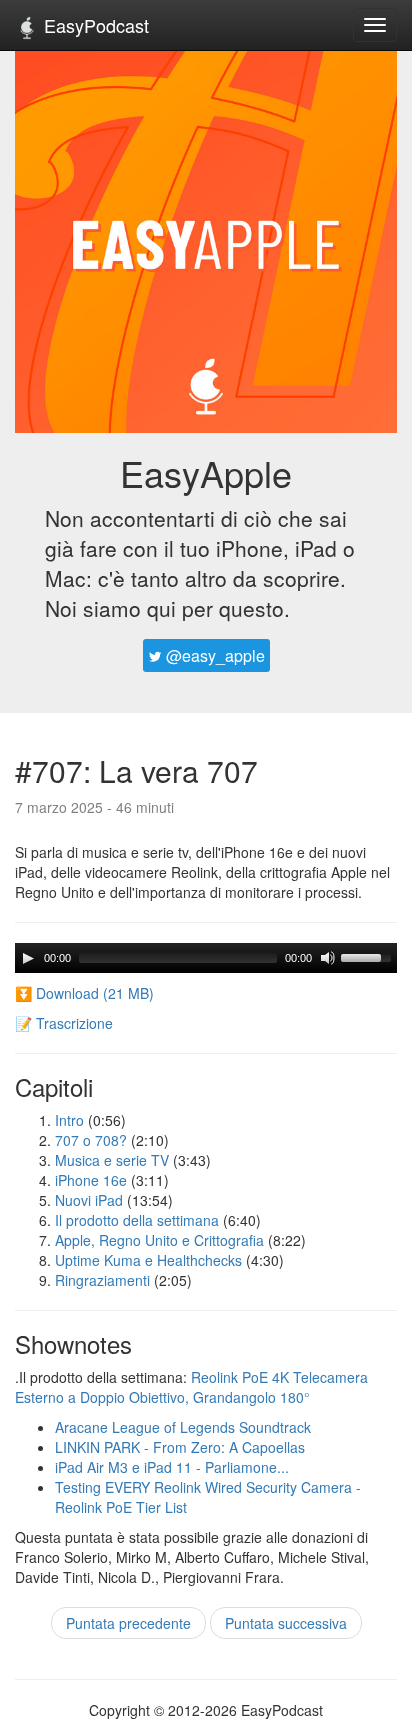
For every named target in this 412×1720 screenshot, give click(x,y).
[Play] (28, 958)
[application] (206, 958)
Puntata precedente (128, 1623)
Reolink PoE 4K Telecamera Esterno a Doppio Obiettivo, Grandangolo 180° (191, 1387)
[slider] (369, 956)
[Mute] (328, 958)
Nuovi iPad (89, 1200)
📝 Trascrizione (64, 1023)
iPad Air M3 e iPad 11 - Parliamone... (172, 1467)
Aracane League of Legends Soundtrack (183, 1427)
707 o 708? (91, 1140)
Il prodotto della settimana (137, 1220)
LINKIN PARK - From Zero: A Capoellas (180, 1447)
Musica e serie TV (112, 1160)
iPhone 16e (91, 1180)
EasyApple (206, 472)
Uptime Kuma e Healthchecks (148, 1260)
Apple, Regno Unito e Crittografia (159, 1240)
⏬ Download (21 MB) (84, 993)
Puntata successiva (286, 1623)
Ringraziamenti (102, 1280)
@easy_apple (213, 655)
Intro (69, 1120)
